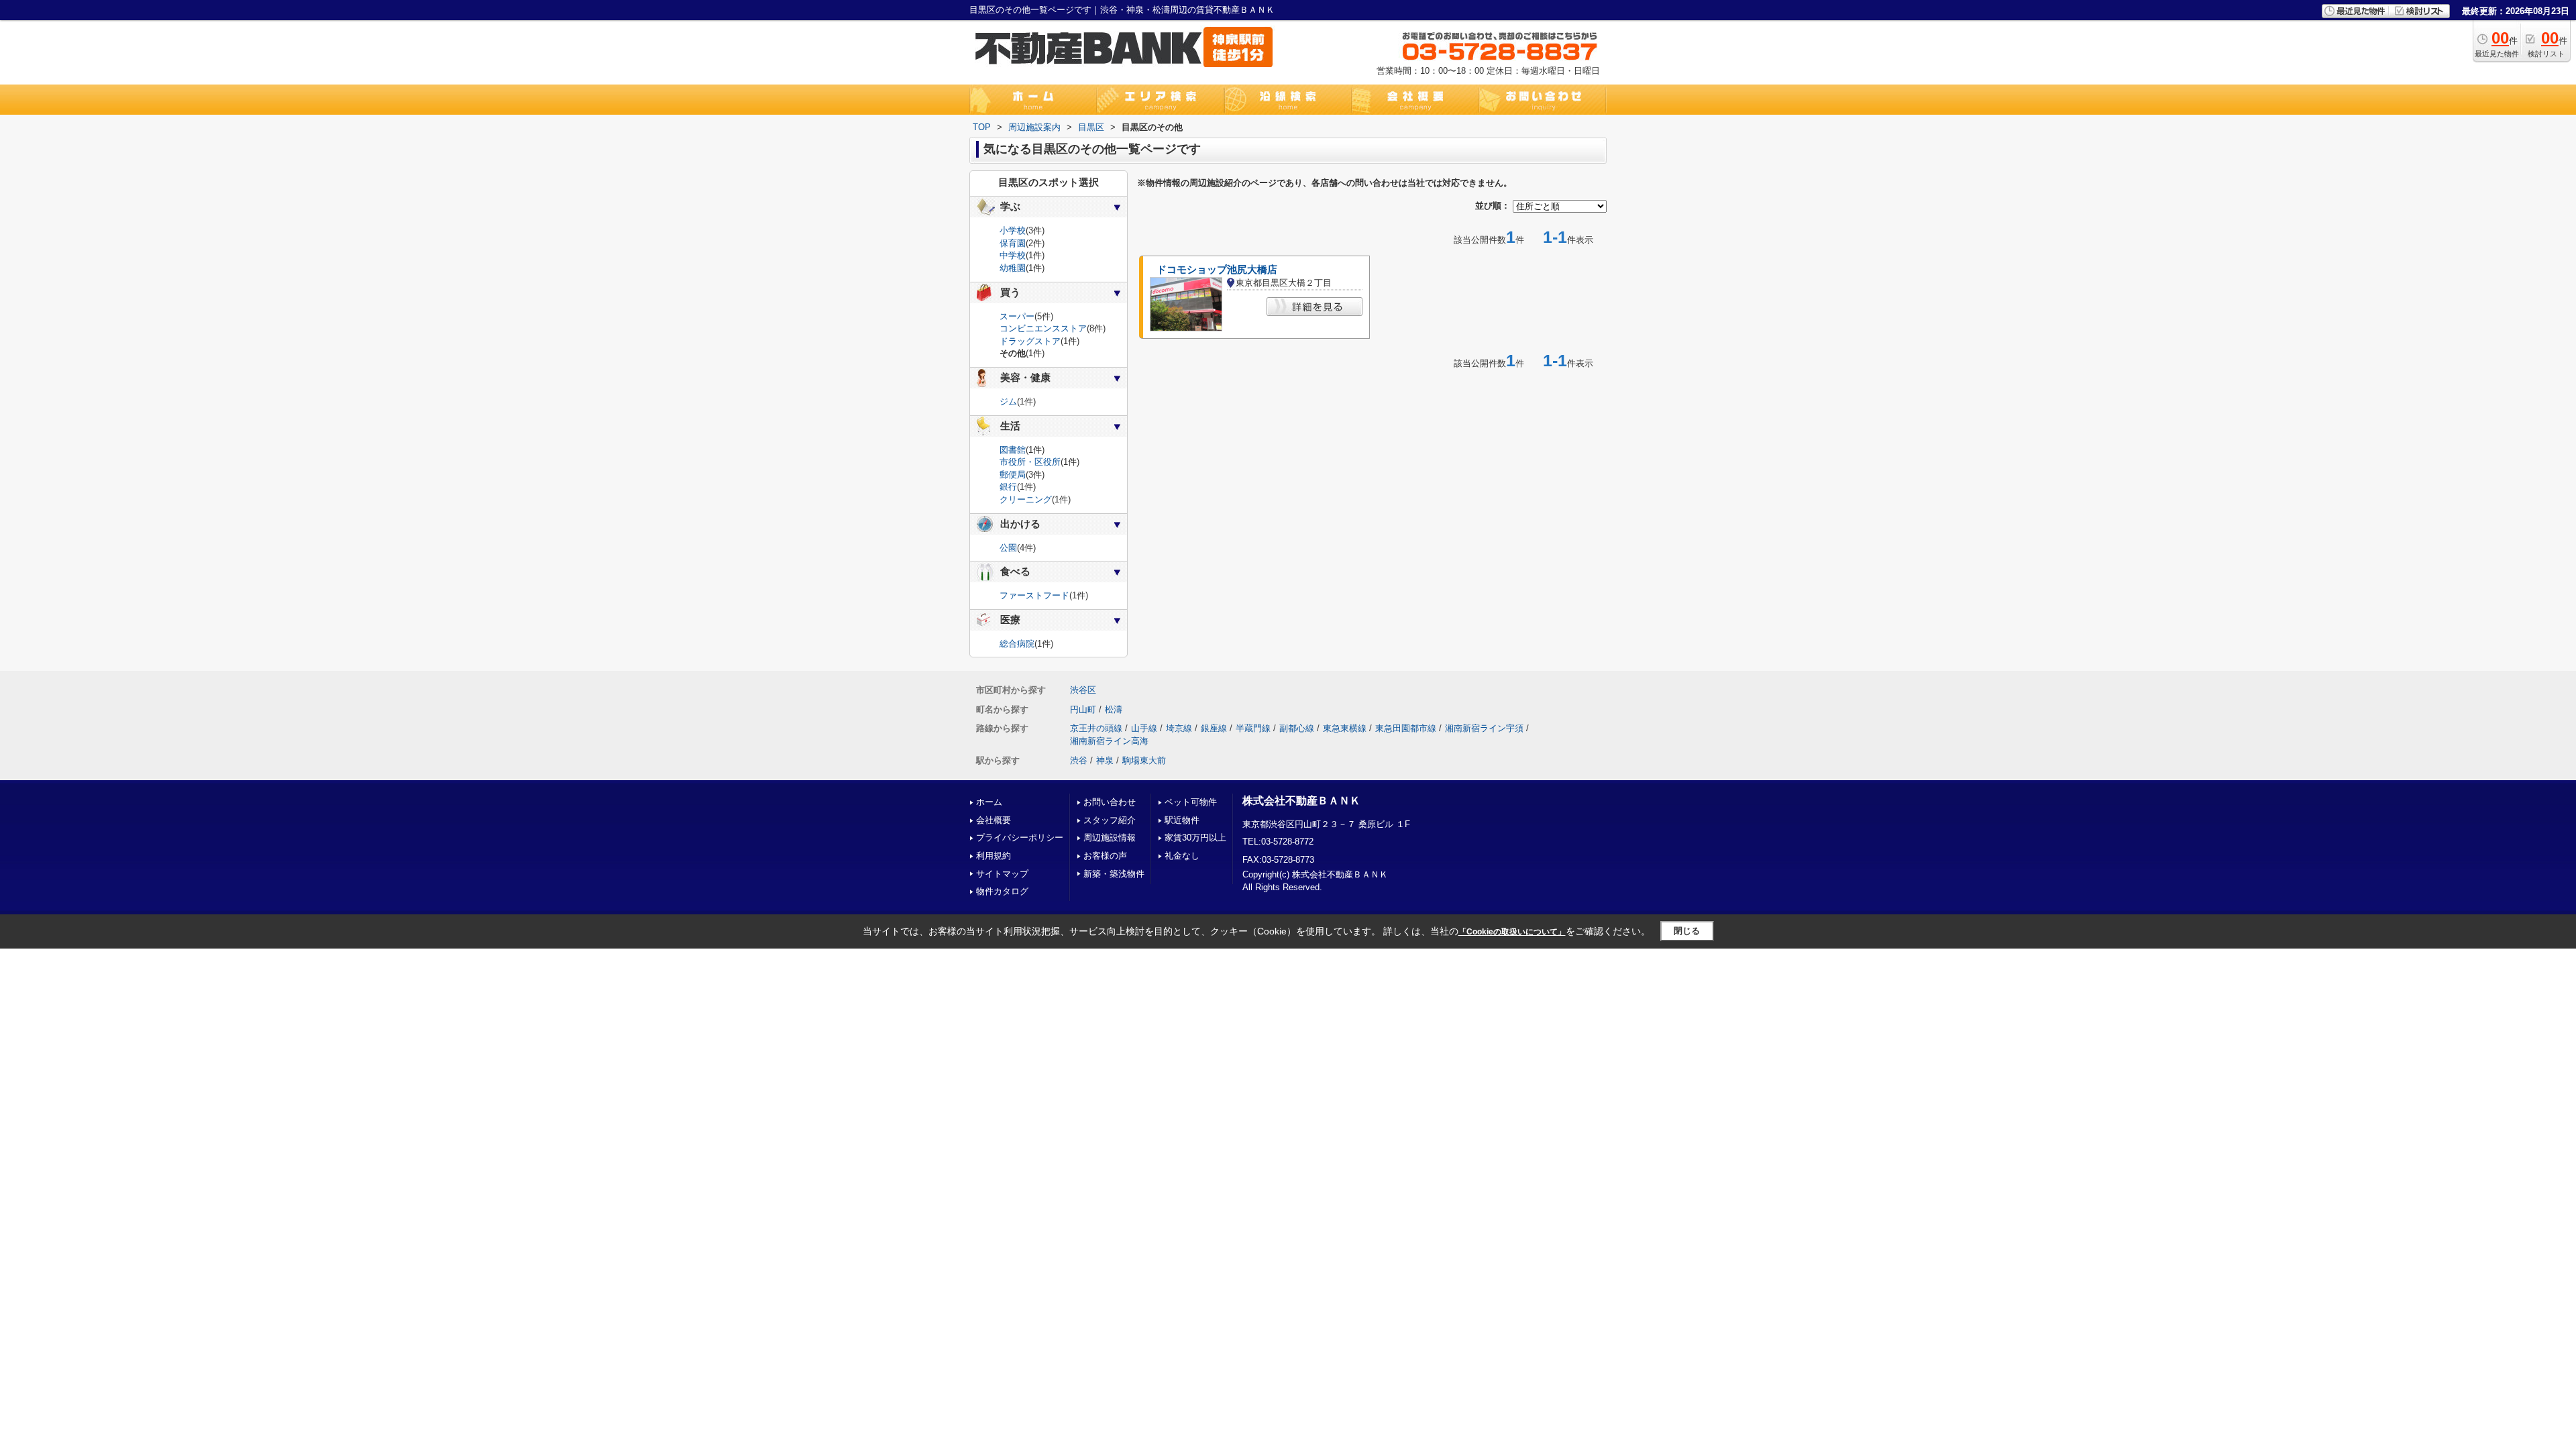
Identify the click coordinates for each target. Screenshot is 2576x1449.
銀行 (1008, 487)
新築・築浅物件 (1114, 874)
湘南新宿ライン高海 (1109, 741)
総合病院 (1017, 644)
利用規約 (994, 856)
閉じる (1687, 931)
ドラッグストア (1030, 341)
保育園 (1013, 243)
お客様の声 (1105, 856)
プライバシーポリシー (1020, 838)
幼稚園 (1013, 268)
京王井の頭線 (1096, 728)
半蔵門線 (1253, 728)
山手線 (1144, 728)
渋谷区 (1083, 690)
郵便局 (1013, 475)
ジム (1008, 401)
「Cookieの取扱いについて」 (1512, 932)
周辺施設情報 (1110, 838)
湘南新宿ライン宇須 (1484, 728)
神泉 (1105, 760)
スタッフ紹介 (1110, 820)
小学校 (1013, 230)
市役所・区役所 (1030, 462)
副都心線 (1297, 728)
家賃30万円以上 (1195, 838)
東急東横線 (1345, 728)
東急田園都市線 (1406, 728)
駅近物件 (1182, 820)
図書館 (1013, 450)
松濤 (1114, 709)
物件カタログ (1002, 891)
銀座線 (1214, 728)
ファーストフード (1034, 595)
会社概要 (994, 820)
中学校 (1013, 255)
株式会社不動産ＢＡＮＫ (1301, 801)
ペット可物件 (1191, 802)
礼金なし (1182, 856)
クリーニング (1026, 499)
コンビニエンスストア (1043, 328)
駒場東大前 (1144, 760)
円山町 (1083, 709)
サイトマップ (1002, 874)
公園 (1008, 548)
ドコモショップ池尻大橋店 (1217, 270)
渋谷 (1079, 760)
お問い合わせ (1110, 802)
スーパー (1017, 316)
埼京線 (1179, 728)
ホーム (989, 802)
